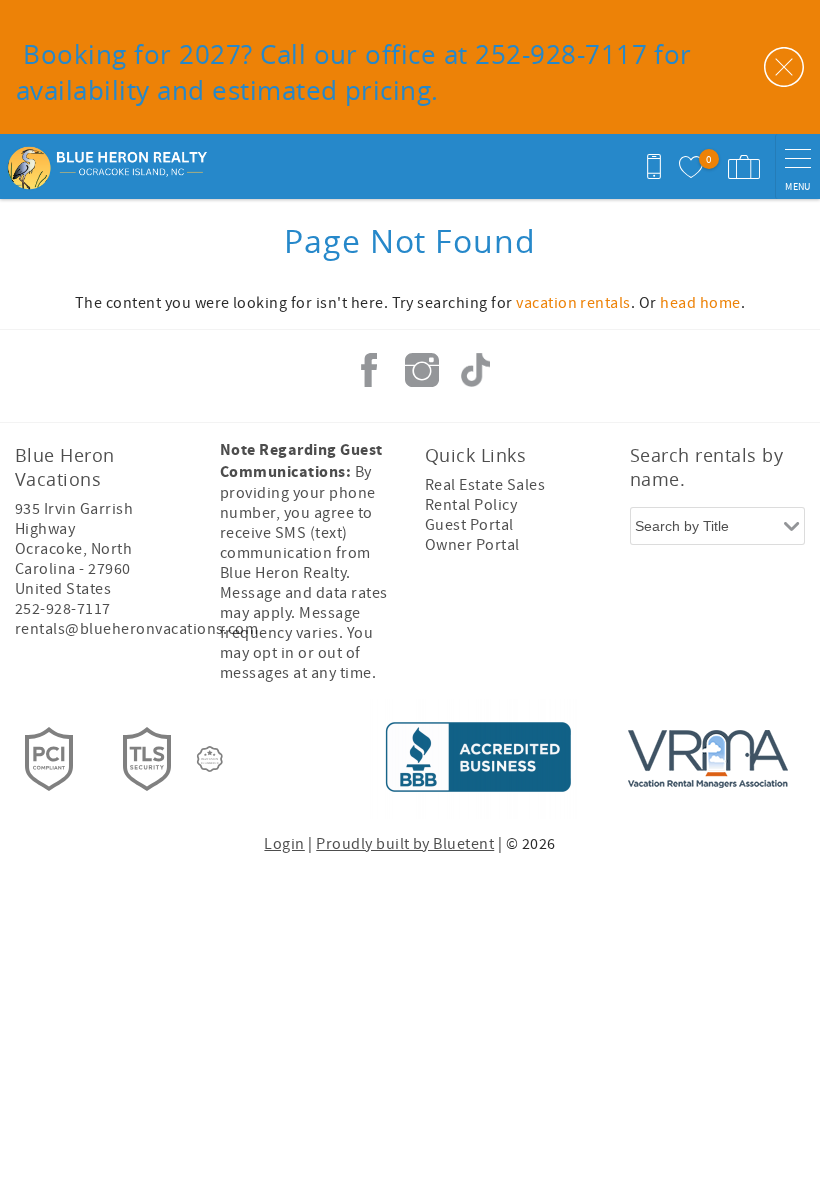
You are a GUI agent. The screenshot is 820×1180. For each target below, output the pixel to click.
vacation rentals (573, 303)
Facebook (369, 370)
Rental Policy (471, 505)
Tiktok (475, 370)
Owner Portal (472, 545)
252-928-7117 (63, 609)
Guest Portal (469, 525)
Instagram (422, 370)
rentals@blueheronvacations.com (136, 629)
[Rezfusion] (210, 759)
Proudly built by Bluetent (405, 844)
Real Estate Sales (485, 485)
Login (284, 844)
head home (700, 303)
